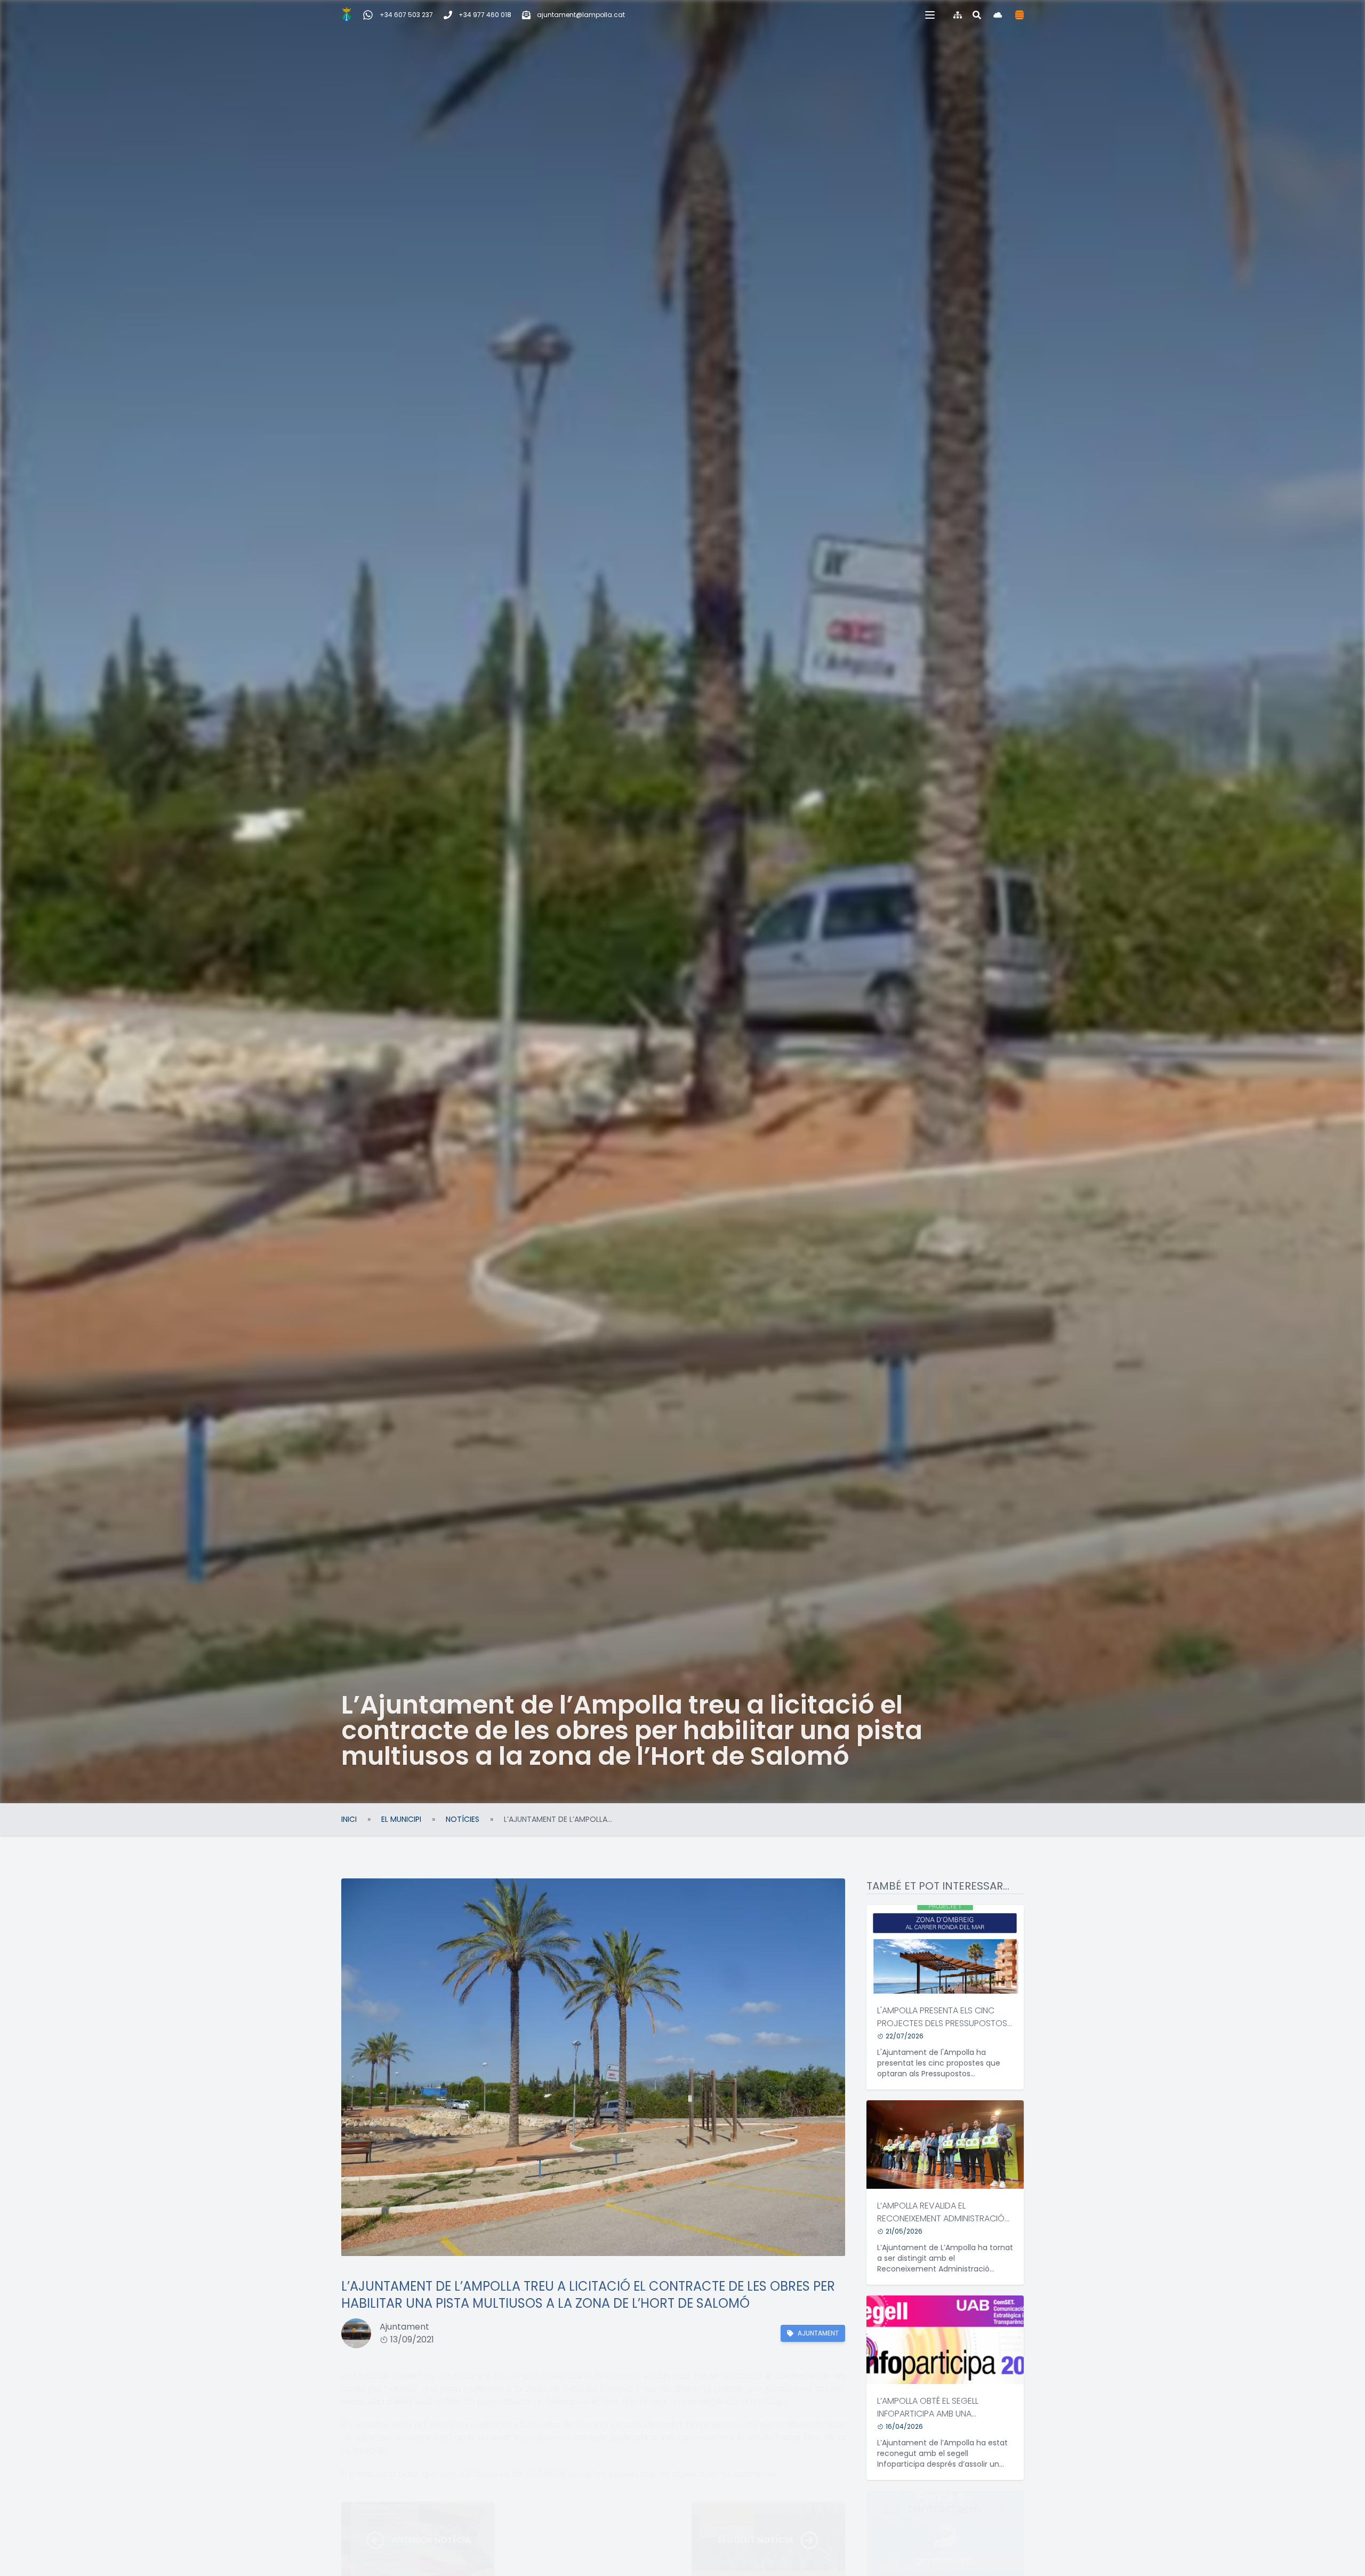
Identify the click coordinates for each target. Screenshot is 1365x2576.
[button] (930, 15)
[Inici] (347, 15)
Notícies (463, 1819)
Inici (349, 1819)
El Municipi (401, 1819)
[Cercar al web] (977, 15)
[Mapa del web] (958, 15)
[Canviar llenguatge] (1019, 15)
